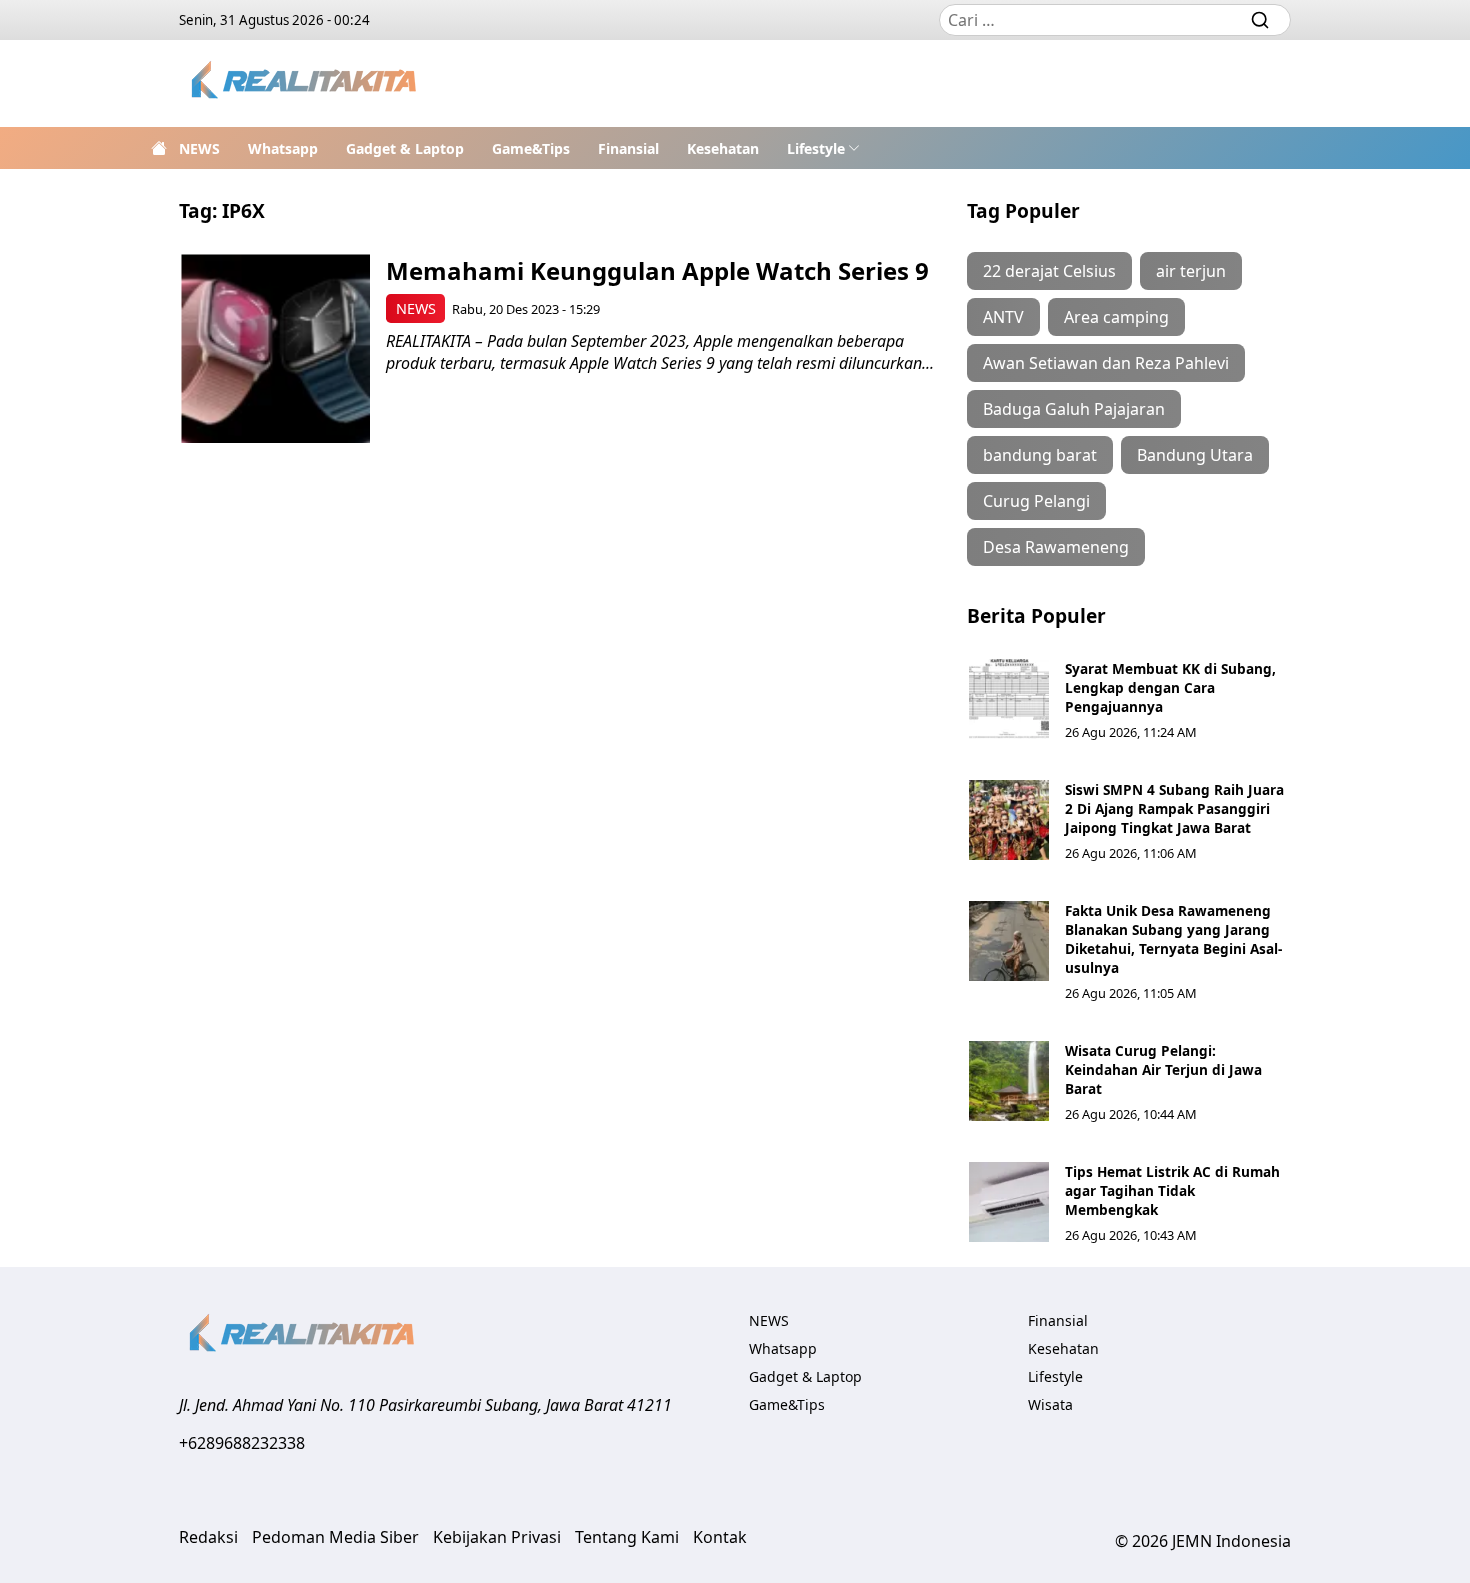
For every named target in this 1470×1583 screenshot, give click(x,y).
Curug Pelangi (1036, 501)
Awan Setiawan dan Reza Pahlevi (1106, 363)
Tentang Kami (627, 1537)
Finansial (628, 148)
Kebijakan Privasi (497, 1537)
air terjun (1191, 271)
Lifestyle (816, 148)
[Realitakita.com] (305, 83)
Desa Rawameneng (1056, 547)
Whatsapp (283, 148)
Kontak (720, 1537)
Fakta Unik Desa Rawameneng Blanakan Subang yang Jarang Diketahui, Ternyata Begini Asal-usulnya (1173, 939)
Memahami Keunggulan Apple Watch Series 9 (657, 270)
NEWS (199, 148)
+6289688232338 (242, 1443)
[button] (823, 148)
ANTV (1003, 317)
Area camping (1116, 317)
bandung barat (1040, 455)
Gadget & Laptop (405, 148)
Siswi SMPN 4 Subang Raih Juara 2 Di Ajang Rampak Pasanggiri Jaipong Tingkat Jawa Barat (1174, 808)
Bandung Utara (1195, 455)
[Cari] (1260, 20)
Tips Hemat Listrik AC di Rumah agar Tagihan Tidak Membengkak (1172, 1190)
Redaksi (208, 1537)
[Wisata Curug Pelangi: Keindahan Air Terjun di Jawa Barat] (1009, 1081)
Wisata (1050, 1404)
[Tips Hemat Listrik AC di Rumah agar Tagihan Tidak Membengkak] (1009, 1202)
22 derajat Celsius (1049, 271)
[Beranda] (159, 148)
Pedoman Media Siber (335, 1537)
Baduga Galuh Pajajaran (1074, 409)
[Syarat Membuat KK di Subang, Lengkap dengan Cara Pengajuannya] (1009, 699)
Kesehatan (723, 148)
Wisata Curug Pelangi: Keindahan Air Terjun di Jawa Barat (1163, 1069)
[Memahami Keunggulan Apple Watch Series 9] (275, 348)
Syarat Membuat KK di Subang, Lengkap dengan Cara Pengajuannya (1170, 687)
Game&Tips (531, 148)
